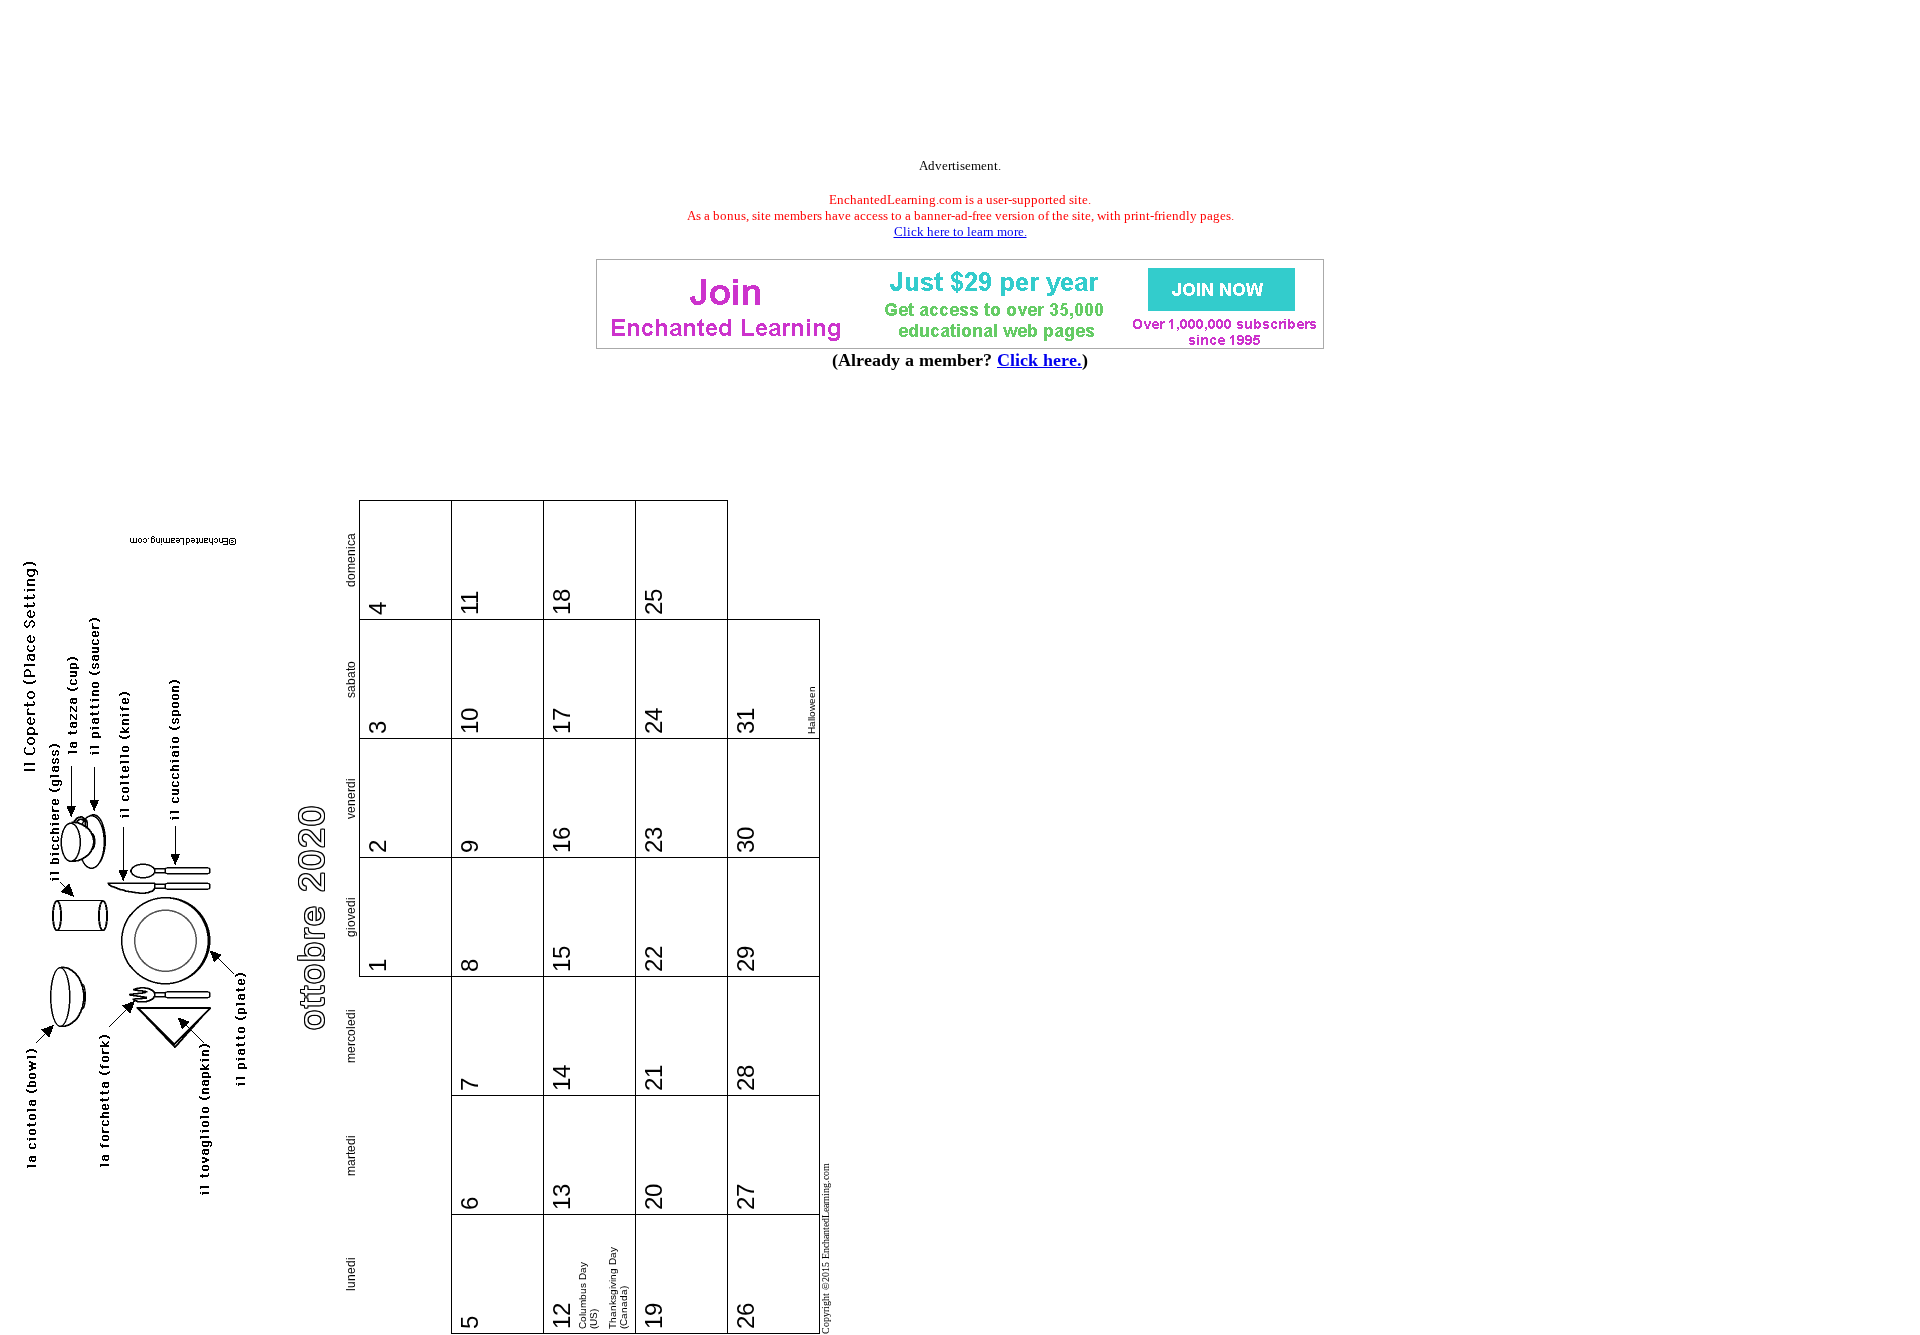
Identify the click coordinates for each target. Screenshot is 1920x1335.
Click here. (1039, 360)
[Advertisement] (960, 83)
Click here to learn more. (960, 231)
